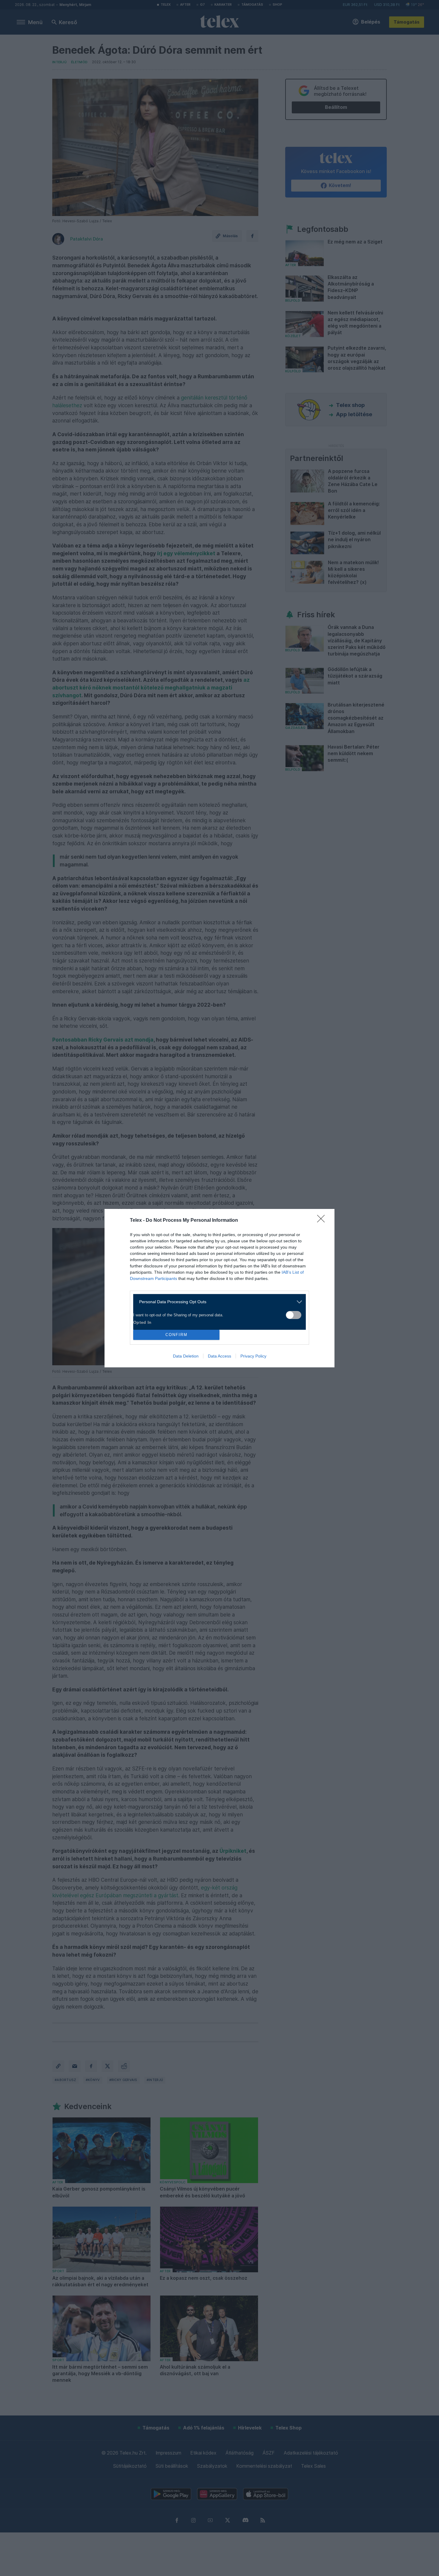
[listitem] (217, 1302)
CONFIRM (176, 1335)
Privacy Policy (253, 1356)
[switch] (294, 1315)
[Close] (323, 1221)
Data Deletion (186, 1356)
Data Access (219, 1356)
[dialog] (219, 1288)
